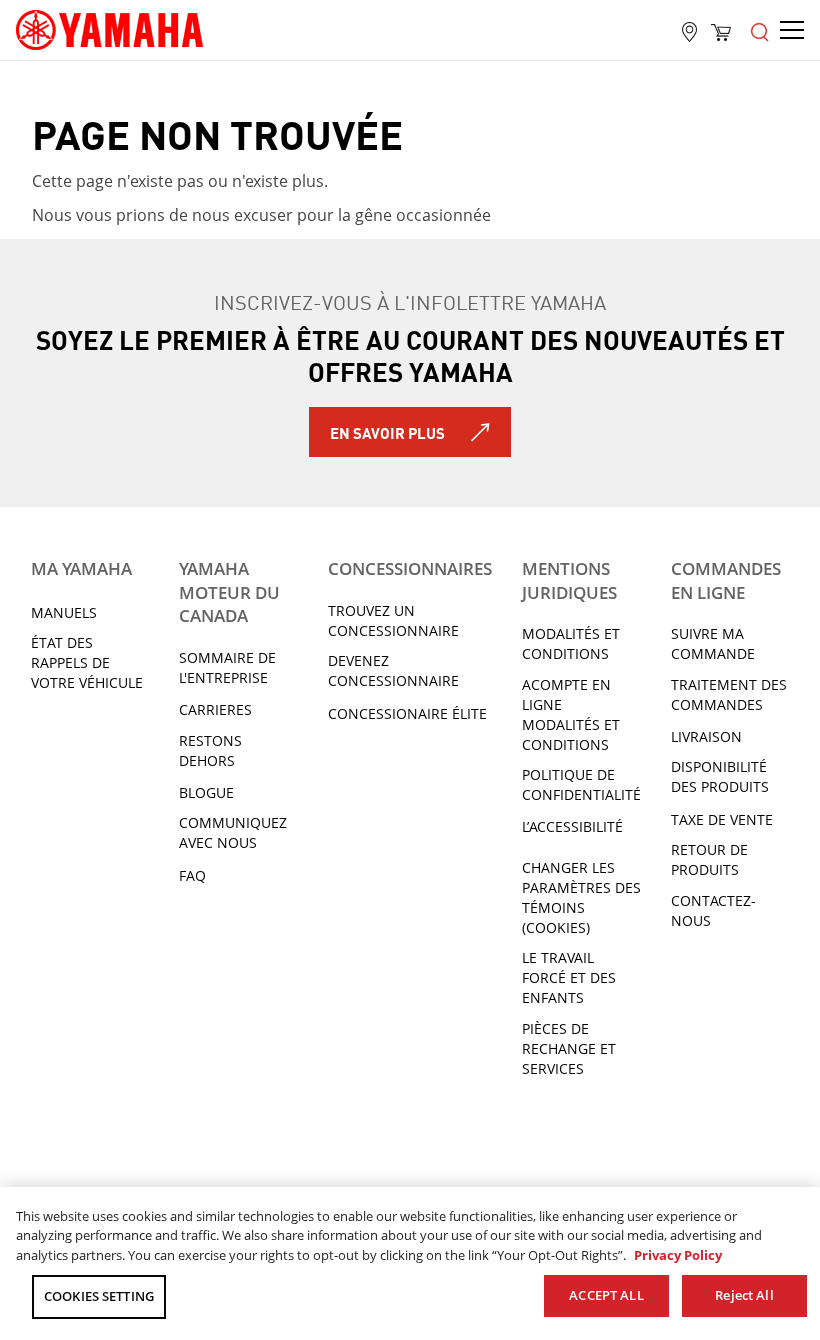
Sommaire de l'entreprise (227, 667)
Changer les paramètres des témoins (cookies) (581, 897)
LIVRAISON (706, 736)
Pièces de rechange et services (569, 1048)
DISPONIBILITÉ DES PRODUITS (720, 776)
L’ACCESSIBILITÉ (572, 826)
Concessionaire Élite (407, 713)
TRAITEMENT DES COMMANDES (729, 694)
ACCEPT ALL (606, 1295)
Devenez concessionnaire (393, 670)
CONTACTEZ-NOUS (713, 910)
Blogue (206, 792)
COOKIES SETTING (99, 1296)
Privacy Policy (678, 1255)
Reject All (744, 1295)
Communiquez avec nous (233, 832)
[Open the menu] (760, 30)
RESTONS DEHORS (210, 750)
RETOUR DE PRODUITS (709, 859)
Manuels (64, 612)
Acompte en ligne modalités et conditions (571, 714)
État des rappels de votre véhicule (87, 662)
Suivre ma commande (713, 643)
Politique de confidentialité (581, 784)
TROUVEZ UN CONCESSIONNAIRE (393, 620)
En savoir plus (387, 432)
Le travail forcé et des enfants (569, 977)
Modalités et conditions (571, 643)
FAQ (192, 875)
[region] (410, 1263)
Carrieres (215, 709)
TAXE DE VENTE (722, 819)
